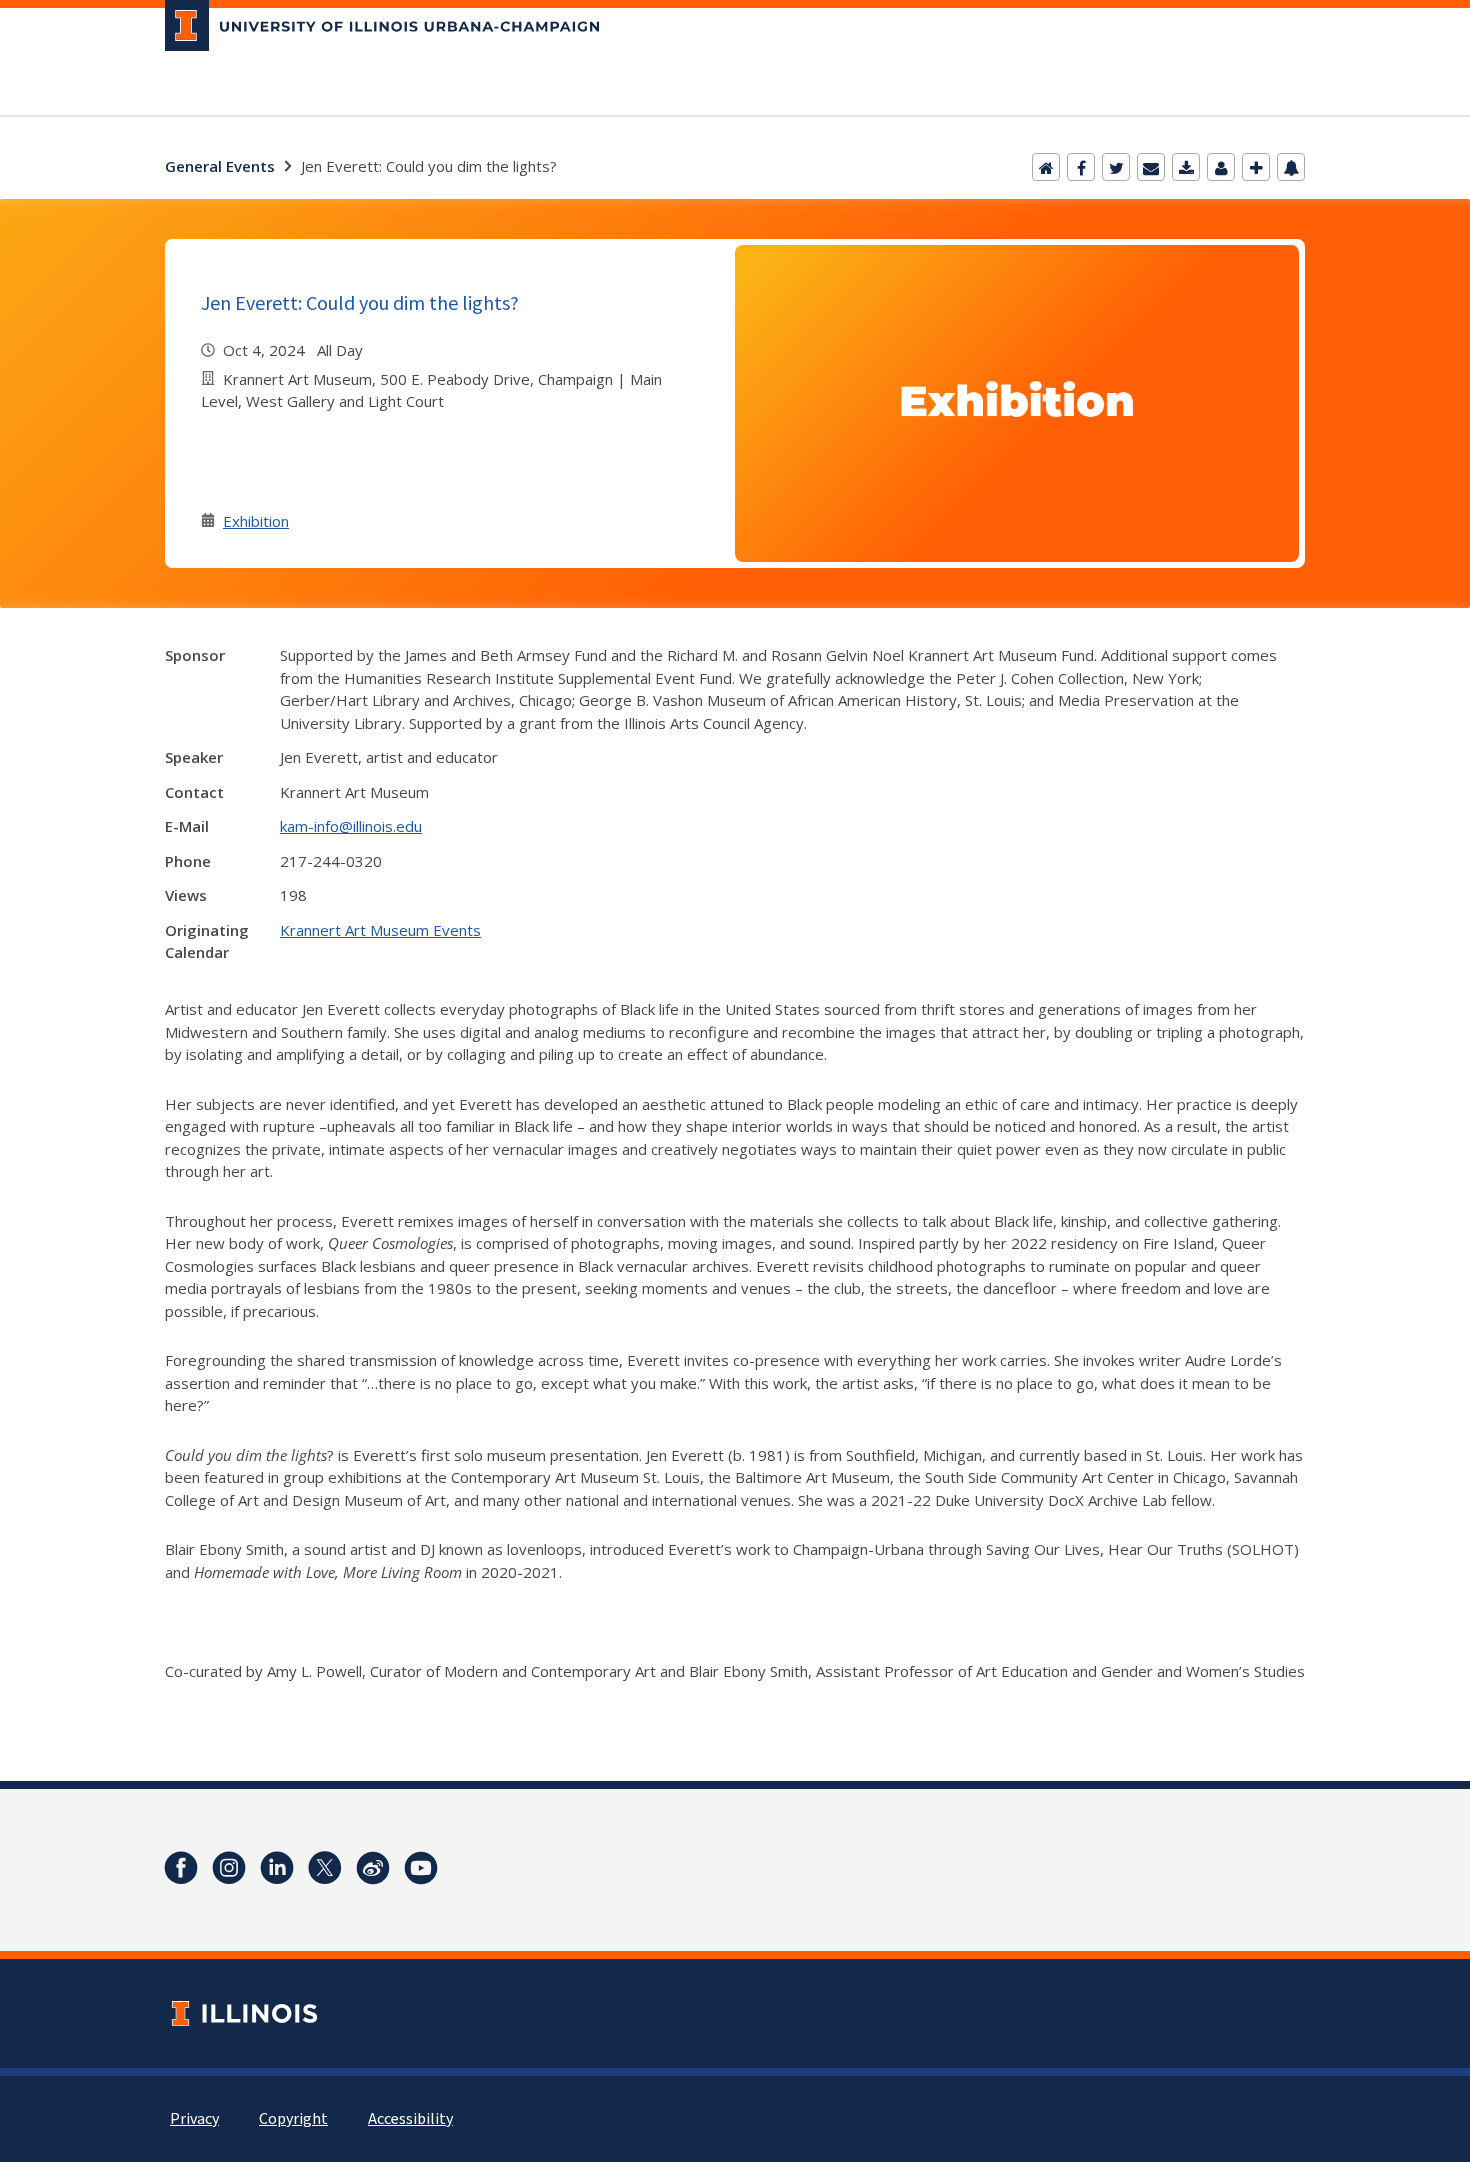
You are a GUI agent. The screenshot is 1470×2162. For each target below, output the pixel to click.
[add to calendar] (1186, 167)
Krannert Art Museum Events (380, 930)
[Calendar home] (1046, 167)
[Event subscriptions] (1291, 167)
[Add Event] (1256, 167)
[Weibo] (373, 1868)
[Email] (1151, 167)
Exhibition (256, 521)
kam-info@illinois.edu (351, 826)
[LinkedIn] (277, 1868)
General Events (220, 166)
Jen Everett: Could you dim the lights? (360, 302)
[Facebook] (1081, 167)
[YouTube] (421, 1868)
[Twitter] (1116, 167)
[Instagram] (229, 1868)
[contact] (1221, 167)
